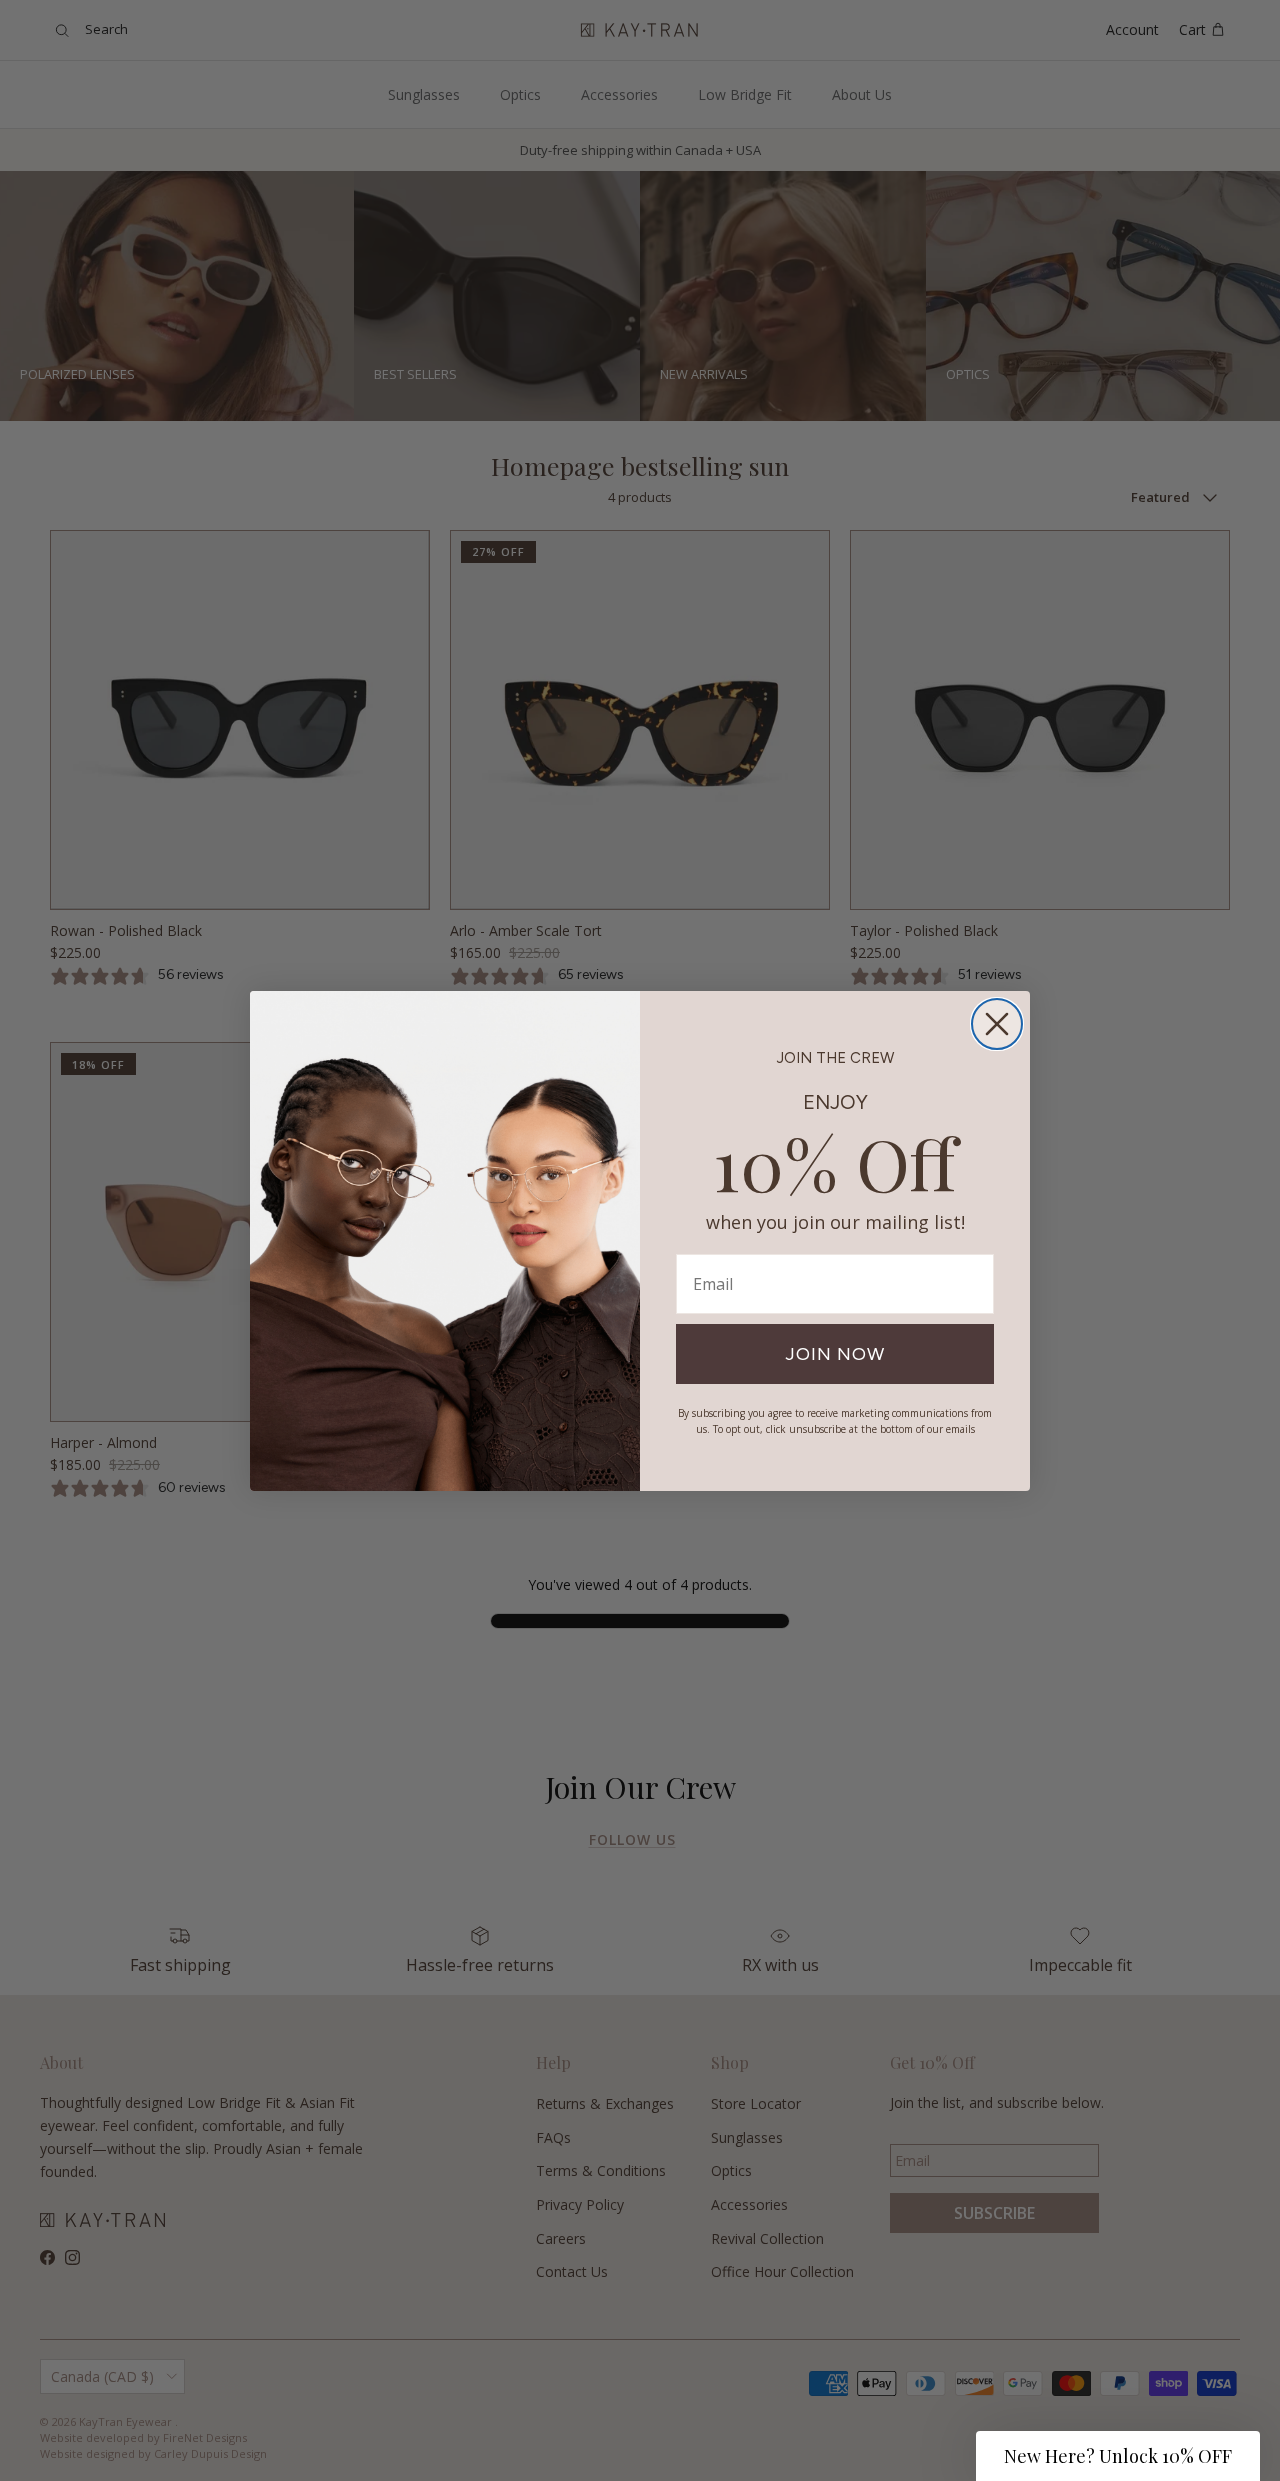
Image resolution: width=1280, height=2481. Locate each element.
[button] (1118, 2456)
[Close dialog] (997, 1024)
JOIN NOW (835, 1354)
